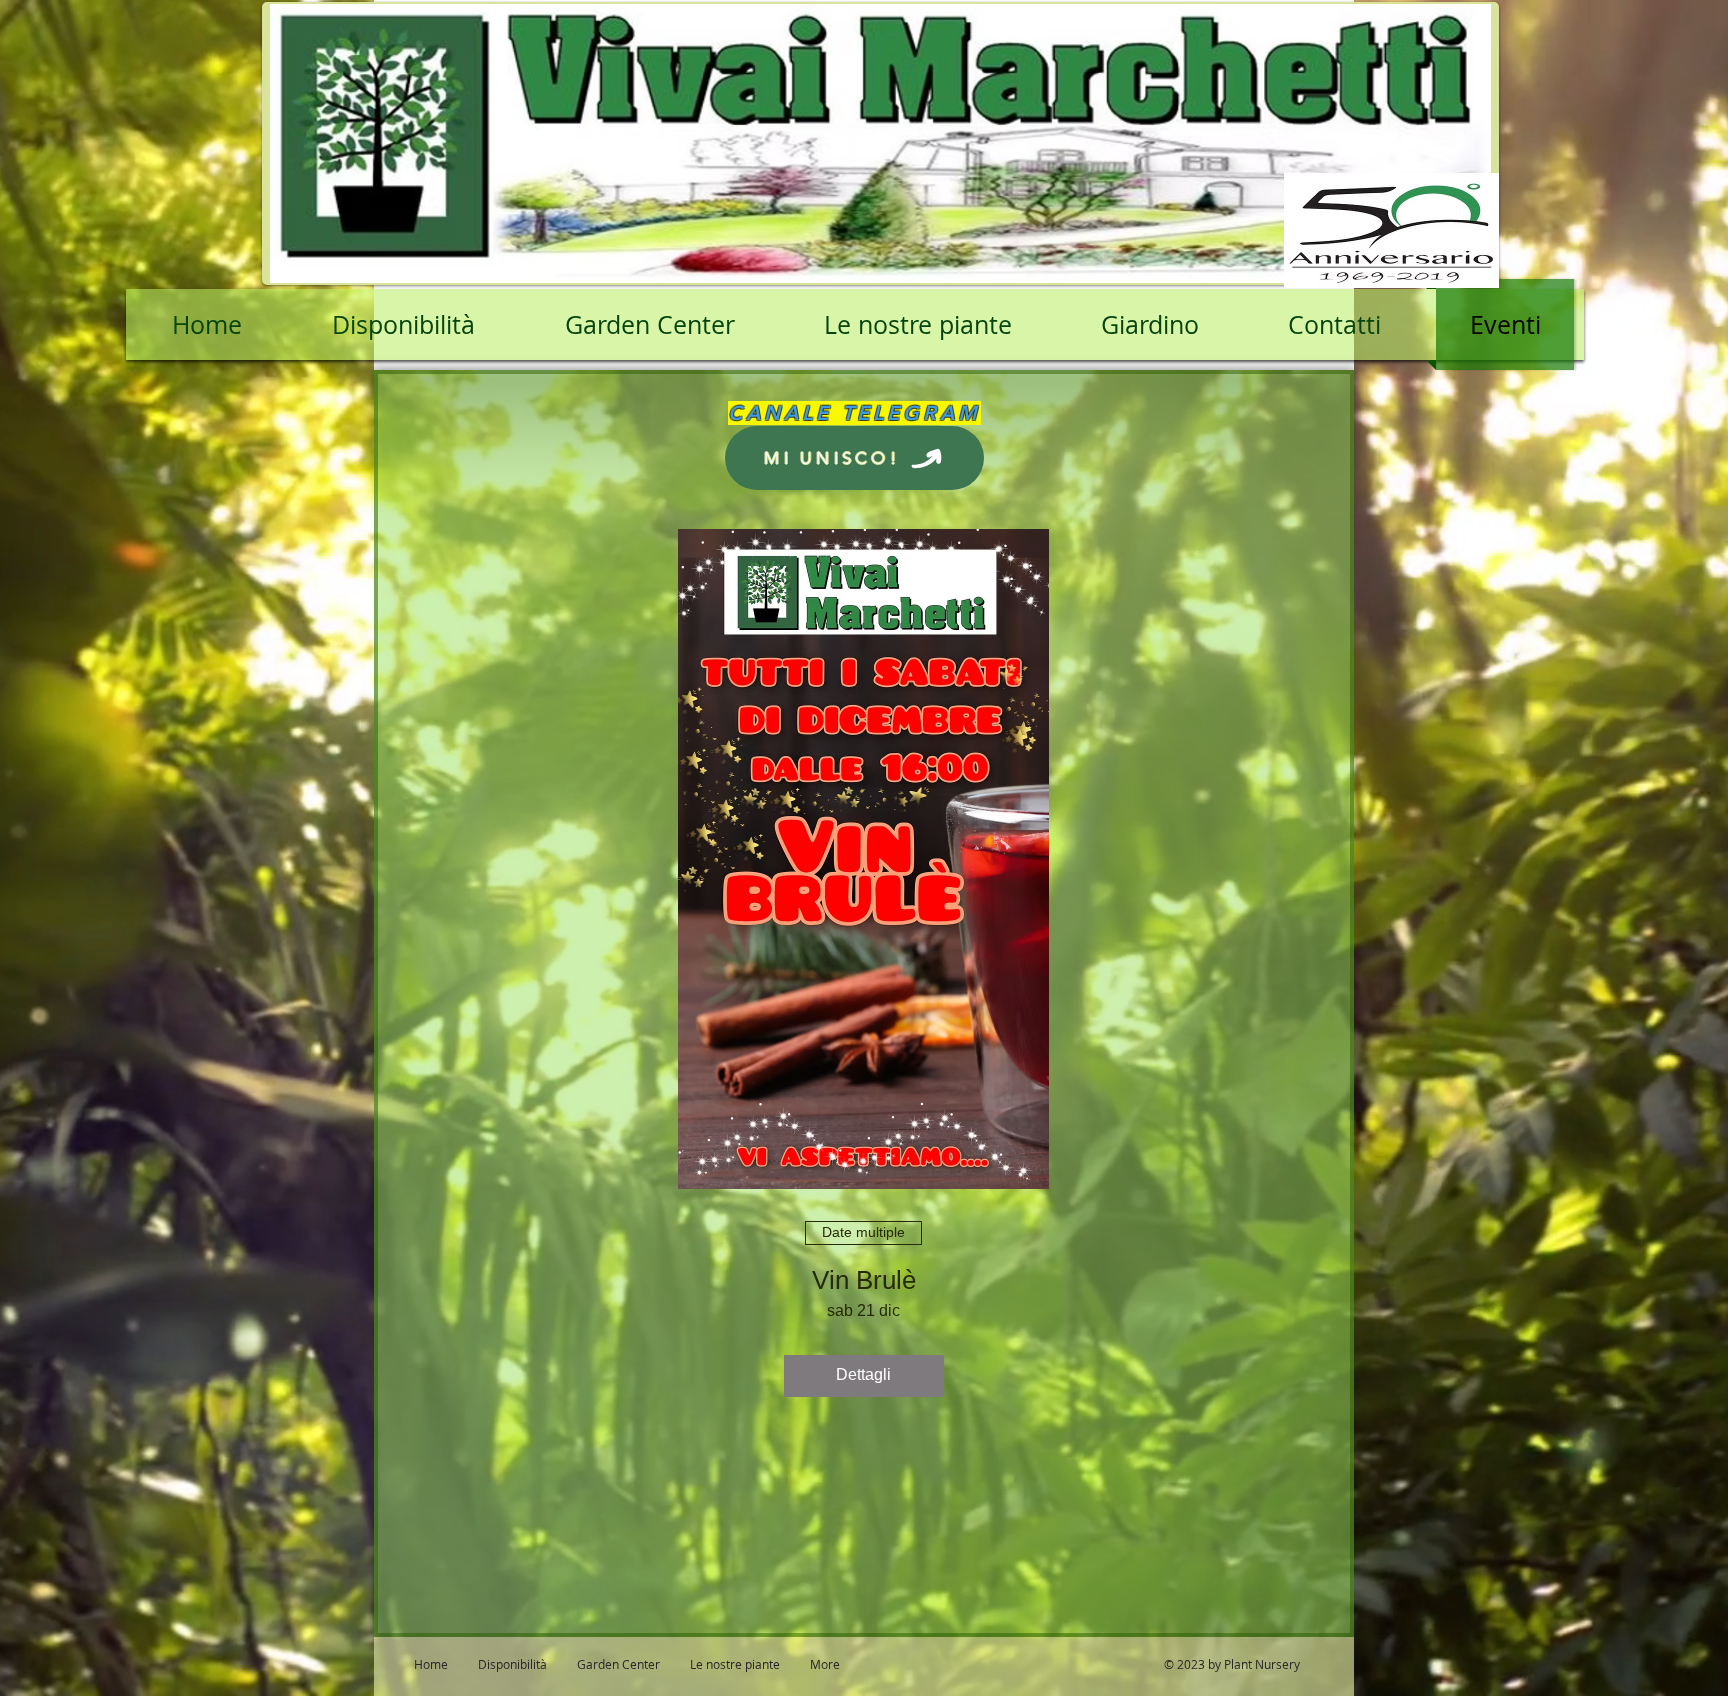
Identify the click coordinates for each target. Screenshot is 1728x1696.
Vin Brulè (864, 1280)
